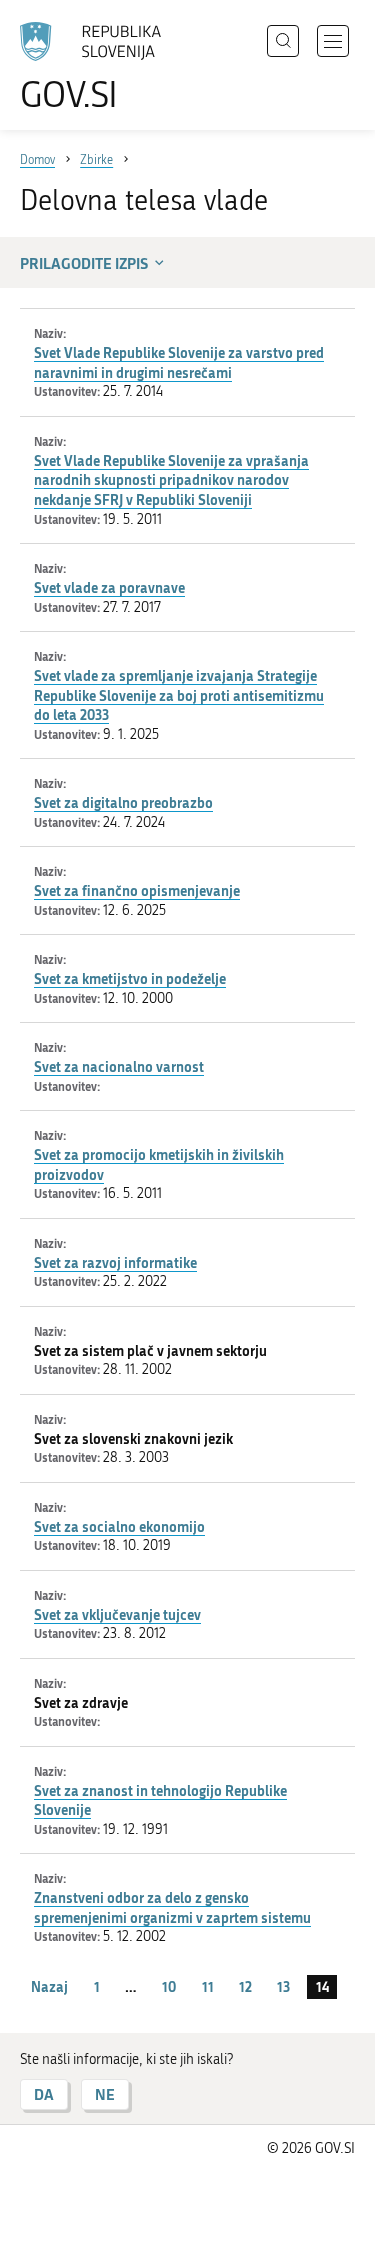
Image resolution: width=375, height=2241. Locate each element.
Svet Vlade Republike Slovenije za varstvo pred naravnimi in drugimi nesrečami (179, 362)
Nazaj (49, 1986)
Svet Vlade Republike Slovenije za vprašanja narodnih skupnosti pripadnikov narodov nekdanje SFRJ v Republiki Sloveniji (171, 480)
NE (105, 2094)
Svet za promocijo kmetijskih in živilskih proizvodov (159, 1164)
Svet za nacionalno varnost (119, 1066)
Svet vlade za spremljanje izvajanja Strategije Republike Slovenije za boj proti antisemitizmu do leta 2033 (179, 695)
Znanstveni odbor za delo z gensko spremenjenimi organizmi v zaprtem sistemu (172, 1907)
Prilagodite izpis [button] (84, 263)
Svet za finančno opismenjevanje (137, 890)
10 (169, 1986)
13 (283, 1986)
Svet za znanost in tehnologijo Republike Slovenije (160, 1800)
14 (322, 1986)
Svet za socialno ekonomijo (119, 1526)
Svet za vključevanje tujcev (117, 1614)
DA (44, 2094)
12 (245, 1986)
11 (208, 1986)
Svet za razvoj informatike (115, 1262)
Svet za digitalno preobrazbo (123, 802)
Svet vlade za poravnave (109, 587)
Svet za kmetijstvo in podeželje (130, 978)
